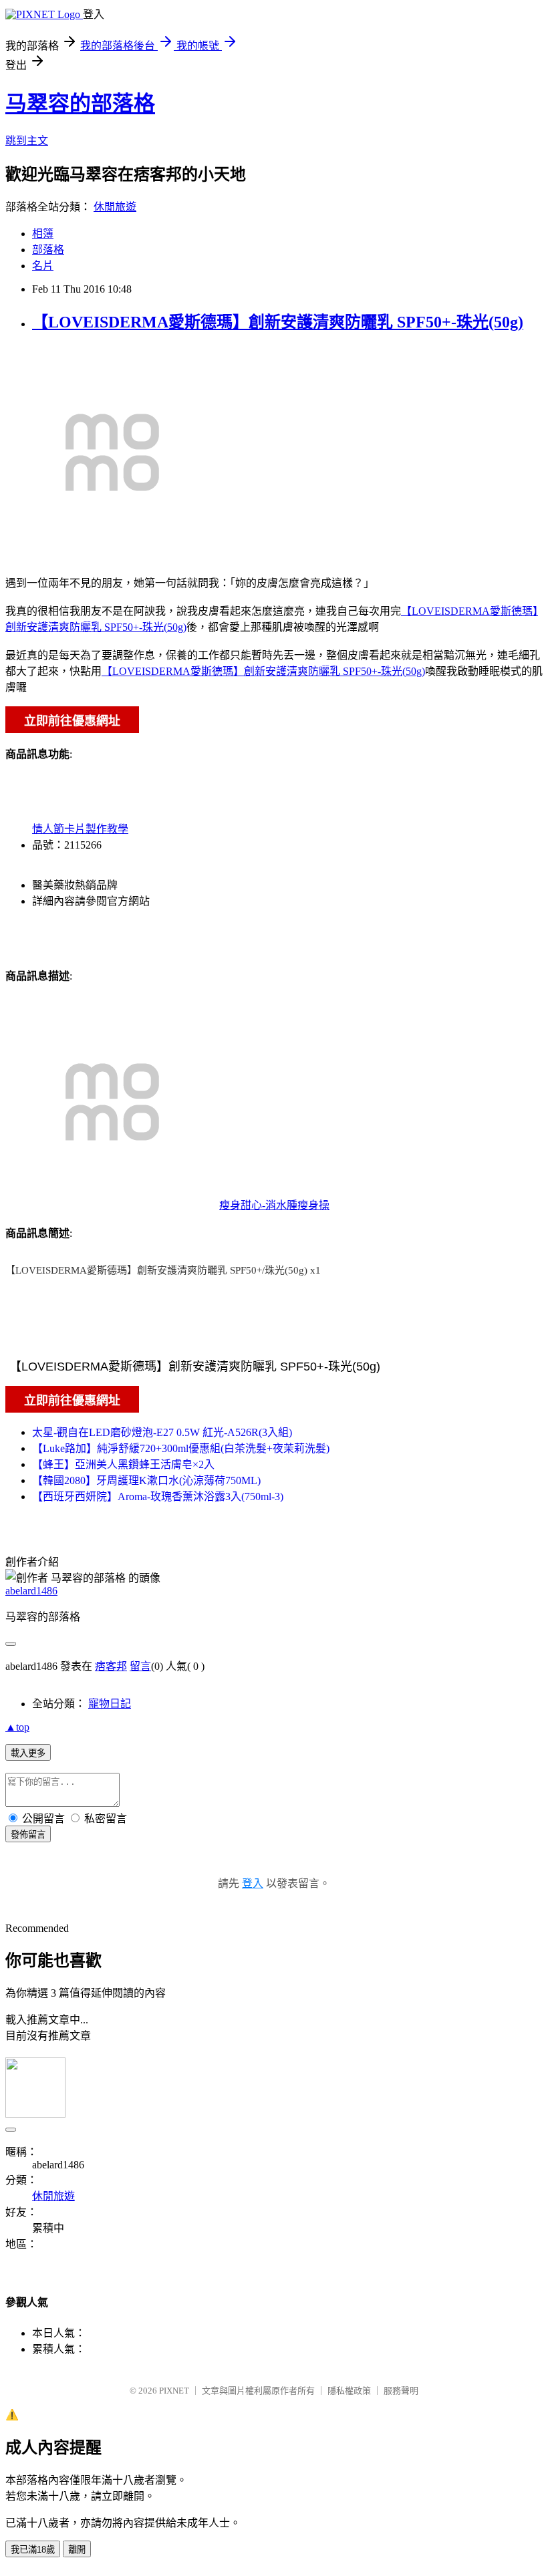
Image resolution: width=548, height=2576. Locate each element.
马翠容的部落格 (80, 104)
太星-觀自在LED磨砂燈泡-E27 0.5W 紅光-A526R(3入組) (162, 1432)
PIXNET (174, 2391)
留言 (140, 1666)
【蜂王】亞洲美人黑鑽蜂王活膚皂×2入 (123, 1464)
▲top (17, 1727)
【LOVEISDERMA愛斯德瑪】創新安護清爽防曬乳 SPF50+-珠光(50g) (278, 322)
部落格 (48, 250)
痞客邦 (111, 1666)
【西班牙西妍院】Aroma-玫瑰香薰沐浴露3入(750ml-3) (158, 1496)
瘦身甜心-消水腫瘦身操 (274, 1205)
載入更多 (28, 1753)
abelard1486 (31, 1591)
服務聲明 (401, 2391)
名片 (43, 266)
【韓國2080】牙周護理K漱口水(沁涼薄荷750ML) (146, 1480)
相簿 (43, 234)
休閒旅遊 (115, 207)
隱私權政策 (349, 2391)
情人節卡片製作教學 (80, 829)
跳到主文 (27, 141)
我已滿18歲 (33, 2550)
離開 (77, 2550)
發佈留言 (28, 1835)
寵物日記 (110, 1704)
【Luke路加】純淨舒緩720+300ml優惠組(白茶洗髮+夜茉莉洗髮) (181, 1448)
